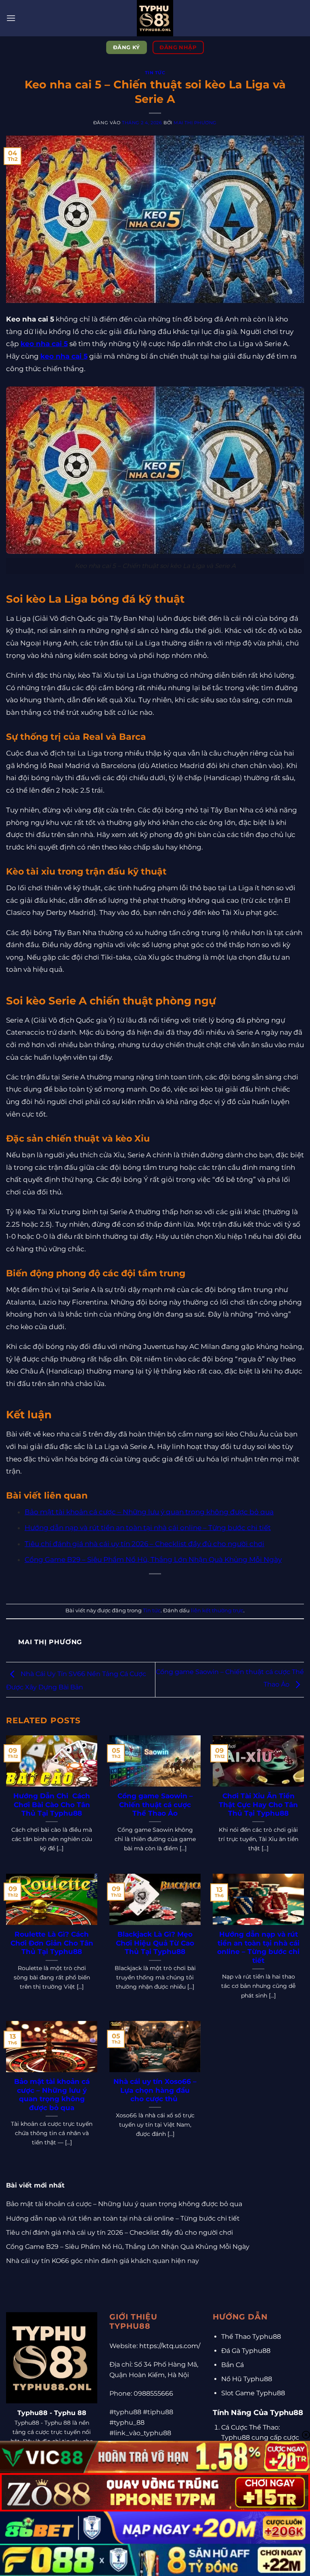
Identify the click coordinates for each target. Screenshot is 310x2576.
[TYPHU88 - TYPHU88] (155, 18)
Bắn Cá (232, 2365)
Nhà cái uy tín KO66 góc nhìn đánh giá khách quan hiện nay (103, 2261)
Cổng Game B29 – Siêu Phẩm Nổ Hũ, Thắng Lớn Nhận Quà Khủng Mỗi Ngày (153, 1559)
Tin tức (155, 73)
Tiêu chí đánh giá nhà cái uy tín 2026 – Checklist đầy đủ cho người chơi (145, 1544)
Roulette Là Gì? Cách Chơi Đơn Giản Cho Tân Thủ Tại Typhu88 (52, 1943)
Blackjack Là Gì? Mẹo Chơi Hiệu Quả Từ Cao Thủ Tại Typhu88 (155, 1943)
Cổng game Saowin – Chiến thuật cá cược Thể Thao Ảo (155, 1805)
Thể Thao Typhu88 (251, 2337)
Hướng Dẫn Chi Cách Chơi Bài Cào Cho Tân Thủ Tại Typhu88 (52, 1805)
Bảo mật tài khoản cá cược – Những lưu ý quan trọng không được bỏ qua (149, 1512)
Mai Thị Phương (195, 123)
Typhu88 (32, 2413)
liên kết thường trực (217, 1611)
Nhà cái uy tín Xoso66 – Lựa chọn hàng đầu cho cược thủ (155, 2090)
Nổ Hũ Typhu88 (247, 2379)
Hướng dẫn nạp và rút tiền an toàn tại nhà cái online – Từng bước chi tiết (148, 1528)
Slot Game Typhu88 (253, 2393)
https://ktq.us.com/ (170, 2346)
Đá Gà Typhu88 (246, 2351)
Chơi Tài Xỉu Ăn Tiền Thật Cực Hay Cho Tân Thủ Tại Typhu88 (258, 1805)
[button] (11, 18)
